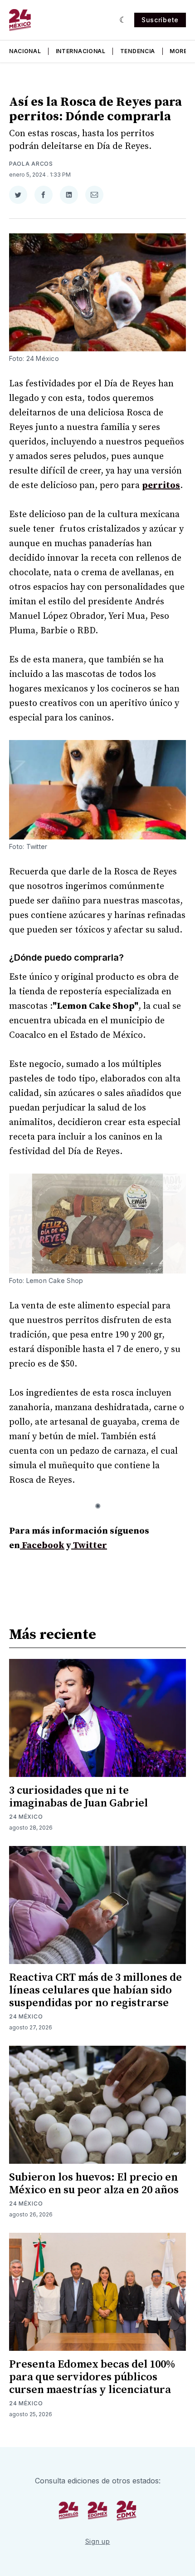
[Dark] (123, 20)
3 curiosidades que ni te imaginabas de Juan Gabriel (78, 1797)
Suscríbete (160, 20)
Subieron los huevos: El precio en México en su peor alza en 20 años (94, 2184)
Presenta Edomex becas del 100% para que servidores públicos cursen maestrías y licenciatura (92, 2377)
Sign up (98, 2541)
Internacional (81, 51)
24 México (26, 1817)
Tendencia (138, 51)
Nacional (25, 51)
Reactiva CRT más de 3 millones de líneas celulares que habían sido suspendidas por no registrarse (95, 1990)
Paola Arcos (31, 164)
